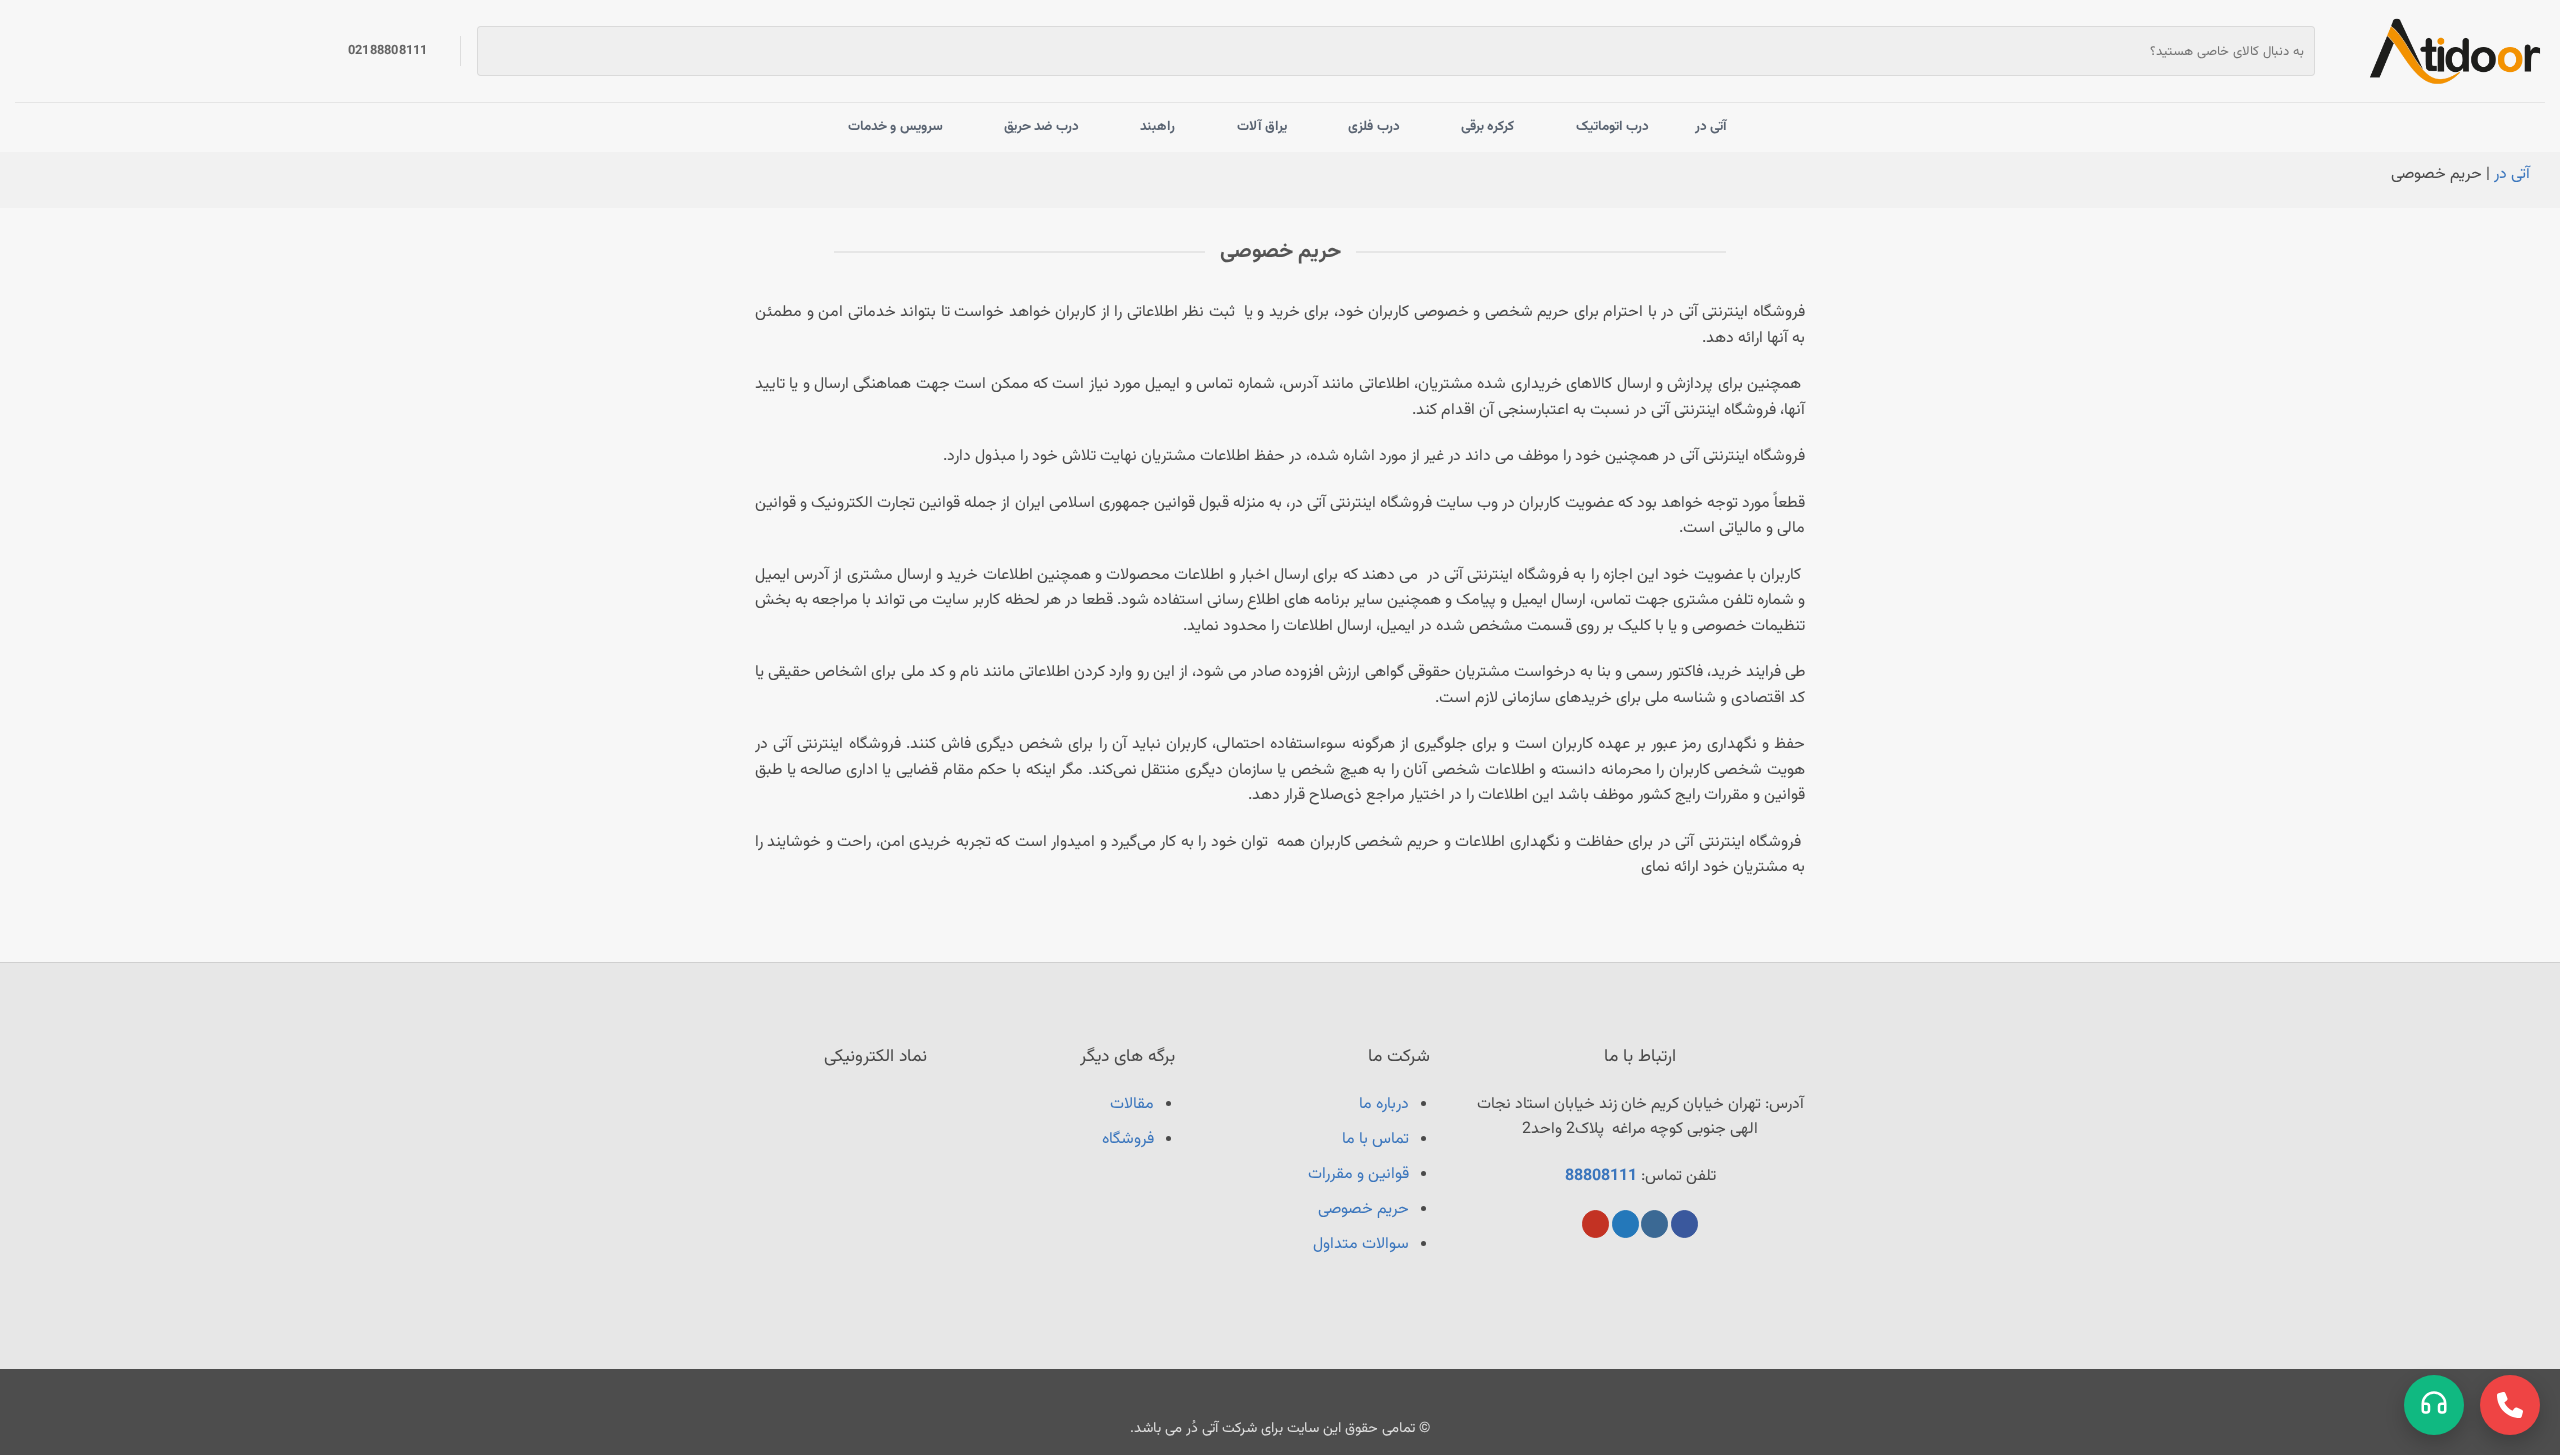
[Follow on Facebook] (1684, 1224)
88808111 (1601, 1176)
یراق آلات (1262, 126)
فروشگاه (1128, 1139)
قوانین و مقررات (1358, 1174)
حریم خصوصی (1363, 1209)
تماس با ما (1375, 1139)
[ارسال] (495, 51)
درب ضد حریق (1041, 126)
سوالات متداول (1361, 1244)
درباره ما (1384, 1104)
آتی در (1711, 126)
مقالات (1132, 1104)
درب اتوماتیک (1612, 126)
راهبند (1157, 126)
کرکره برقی (1487, 126)
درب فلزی (1373, 126)
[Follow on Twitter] (1625, 1224)
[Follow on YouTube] (1595, 1224)
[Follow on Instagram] (1654, 1224)
